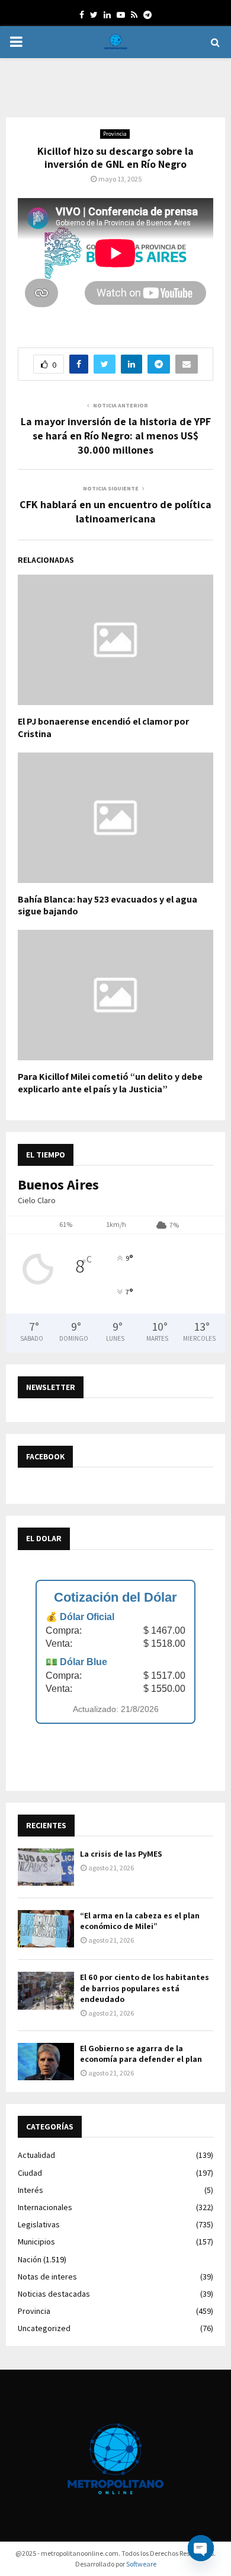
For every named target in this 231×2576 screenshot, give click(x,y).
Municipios (36, 2242)
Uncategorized (44, 2328)
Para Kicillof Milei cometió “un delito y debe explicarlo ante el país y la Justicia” (110, 1083)
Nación (30, 2259)
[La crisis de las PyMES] (46, 1867)
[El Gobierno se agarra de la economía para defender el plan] (46, 2062)
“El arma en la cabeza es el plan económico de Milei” (140, 1921)
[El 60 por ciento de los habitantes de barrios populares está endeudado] (46, 1990)
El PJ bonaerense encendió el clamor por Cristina (103, 728)
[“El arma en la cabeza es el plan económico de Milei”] (46, 1929)
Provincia (115, 134)
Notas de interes (47, 2277)
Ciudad (30, 2173)
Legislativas (39, 2224)
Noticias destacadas (54, 2294)
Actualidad (36, 2155)
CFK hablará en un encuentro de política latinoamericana (115, 511)
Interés (31, 2190)
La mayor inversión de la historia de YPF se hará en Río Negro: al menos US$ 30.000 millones (116, 436)
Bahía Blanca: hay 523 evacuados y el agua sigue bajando (108, 906)
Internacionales (45, 2207)
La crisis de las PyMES (121, 1854)
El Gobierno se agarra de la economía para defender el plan (141, 2054)
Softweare (141, 2564)
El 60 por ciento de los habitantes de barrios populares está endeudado (145, 1988)
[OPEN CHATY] (201, 2548)
